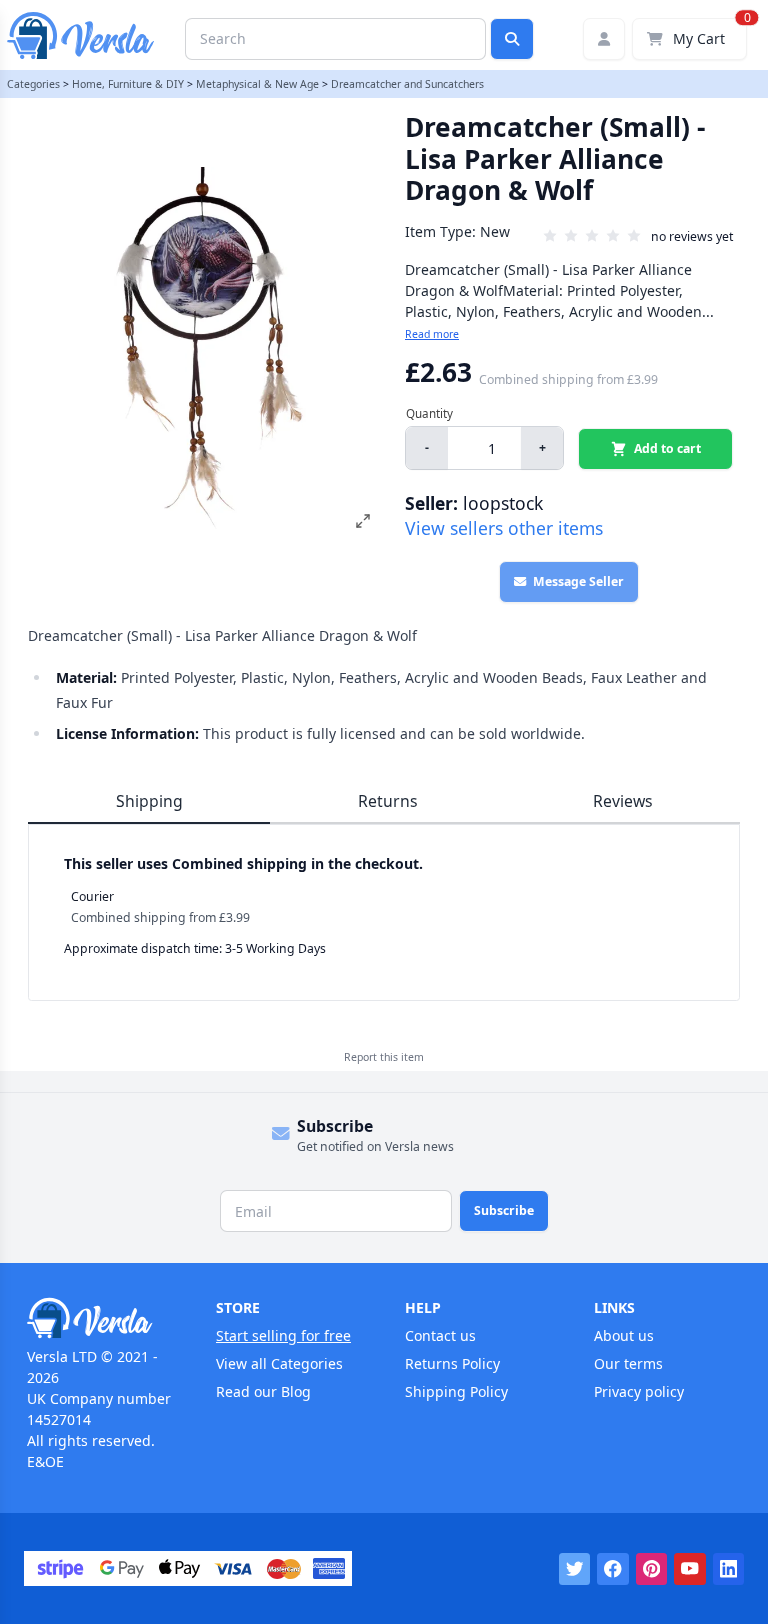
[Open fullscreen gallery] (363, 521)
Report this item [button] (384, 1057)
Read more (432, 334)
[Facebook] (613, 1569)
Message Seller (578, 581)
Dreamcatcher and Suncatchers (407, 84)
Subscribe (504, 1210)
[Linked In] (729, 1569)
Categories (33, 84)
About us (624, 1335)
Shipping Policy (456, 1391)
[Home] (100, 1318)
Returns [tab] (388, 801)
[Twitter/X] (575, 1569)
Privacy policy (639, 1391)
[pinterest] (652, 1569)
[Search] (512, 39)
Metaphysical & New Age (257, 84)
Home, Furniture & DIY (128, 84)
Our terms (628, 1363)
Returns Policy (452, 1363)
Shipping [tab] (149, 801)
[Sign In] (604, 39)
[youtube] (690, 1569)
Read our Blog (263, 1391)
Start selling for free (283, 1335)
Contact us (440, 1335)
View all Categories (279, 1363)
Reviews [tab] (623, 801)
